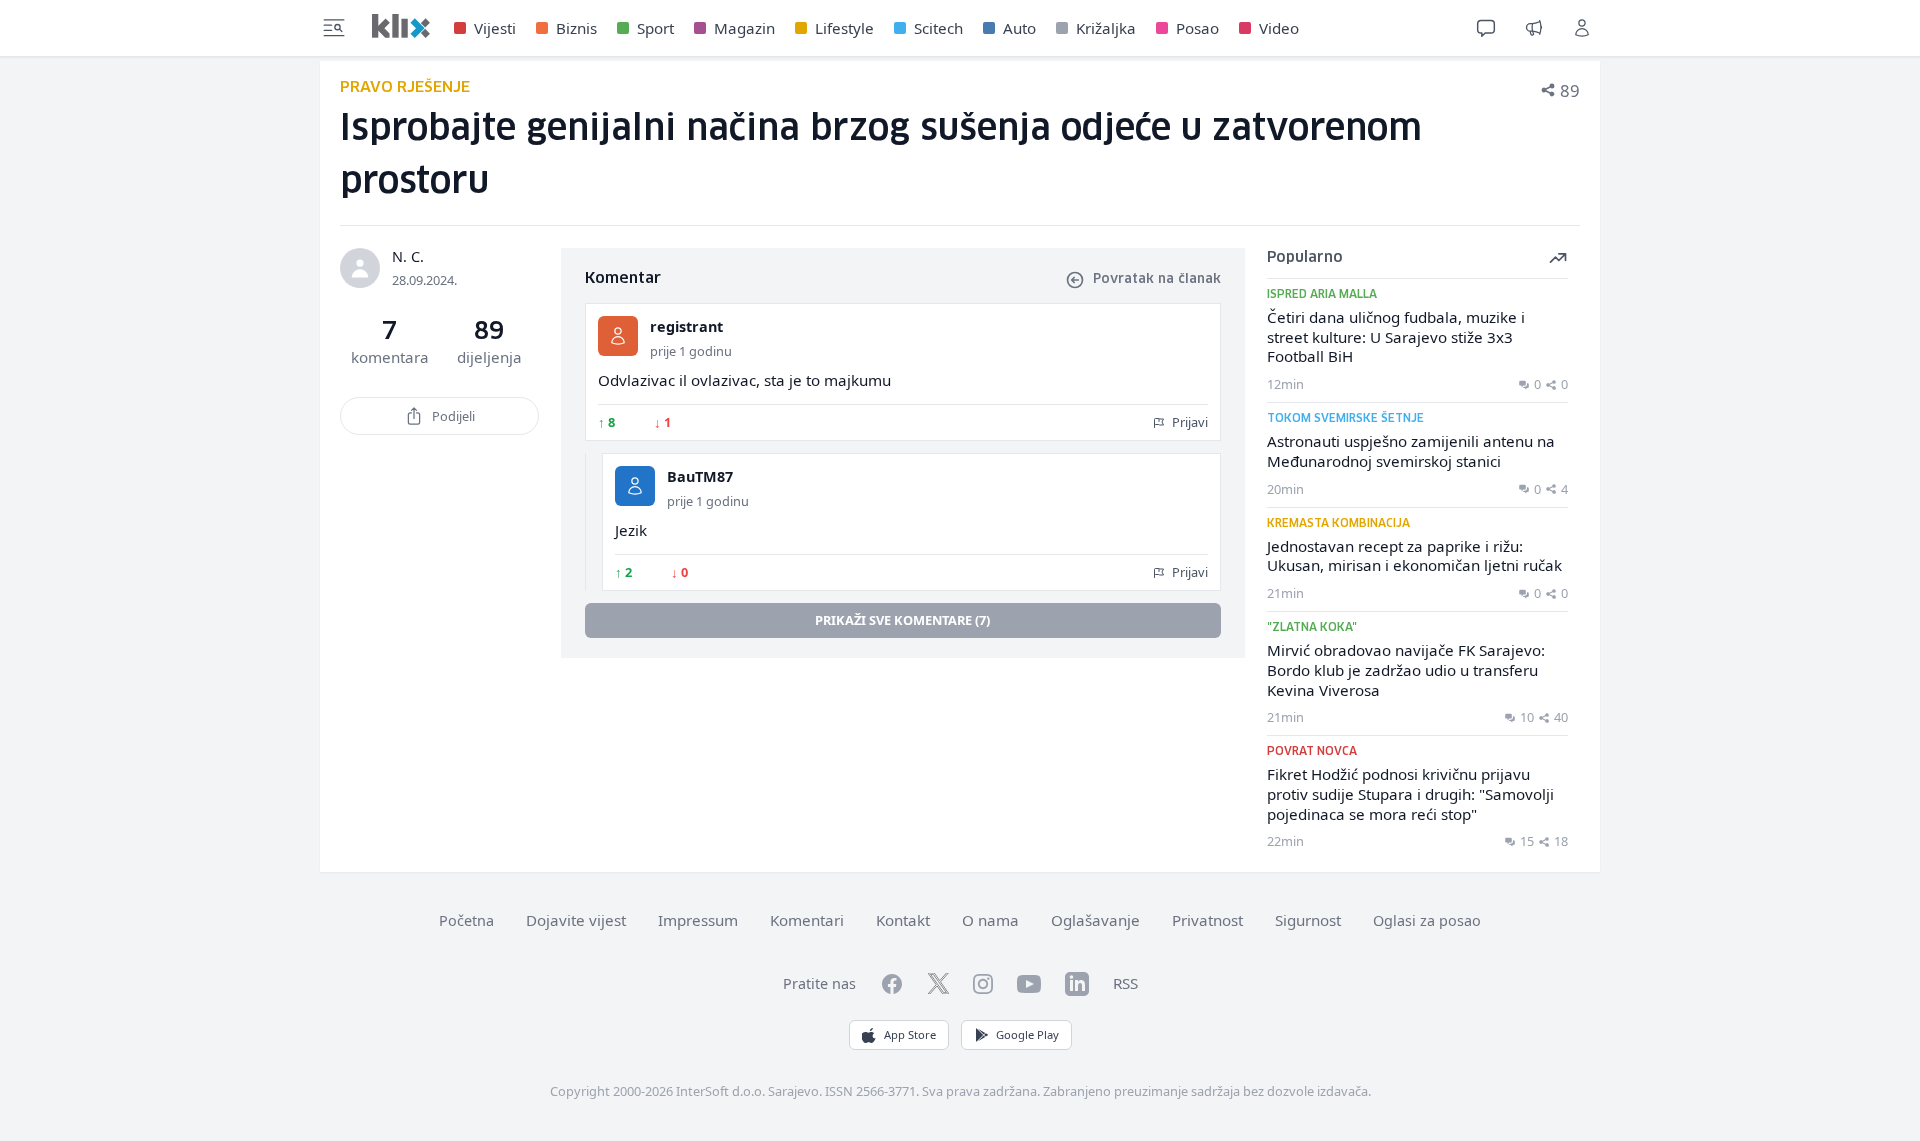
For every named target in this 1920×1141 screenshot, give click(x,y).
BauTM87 (700, 476)
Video (1279, 28)
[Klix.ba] (401, 26)
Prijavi (1188, 422)
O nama (990, 920)
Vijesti (495, 28)
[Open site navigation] (334, 28)
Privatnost (1207, 920)
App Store (910, 1034)
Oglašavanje (1095, 920)
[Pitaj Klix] (1486, 28)
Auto (1019, 28)
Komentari (807, 920)
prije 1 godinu (691, 351)
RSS (1125, 983)
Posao (1197, 28)
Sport (655, 28)
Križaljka (1106, 28)
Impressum (698, 920)
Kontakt (903, 920)
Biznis (576, 28)
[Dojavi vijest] (1534, 28)
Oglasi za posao (1427, 920)
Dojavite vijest (576, 920)
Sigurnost (1308, 920)
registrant (686, 326)
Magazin (744, 28)
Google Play (1027, 1034)
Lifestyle (844, 28)
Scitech (938, 28)
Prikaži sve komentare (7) (902, 620)
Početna (466, 920)
